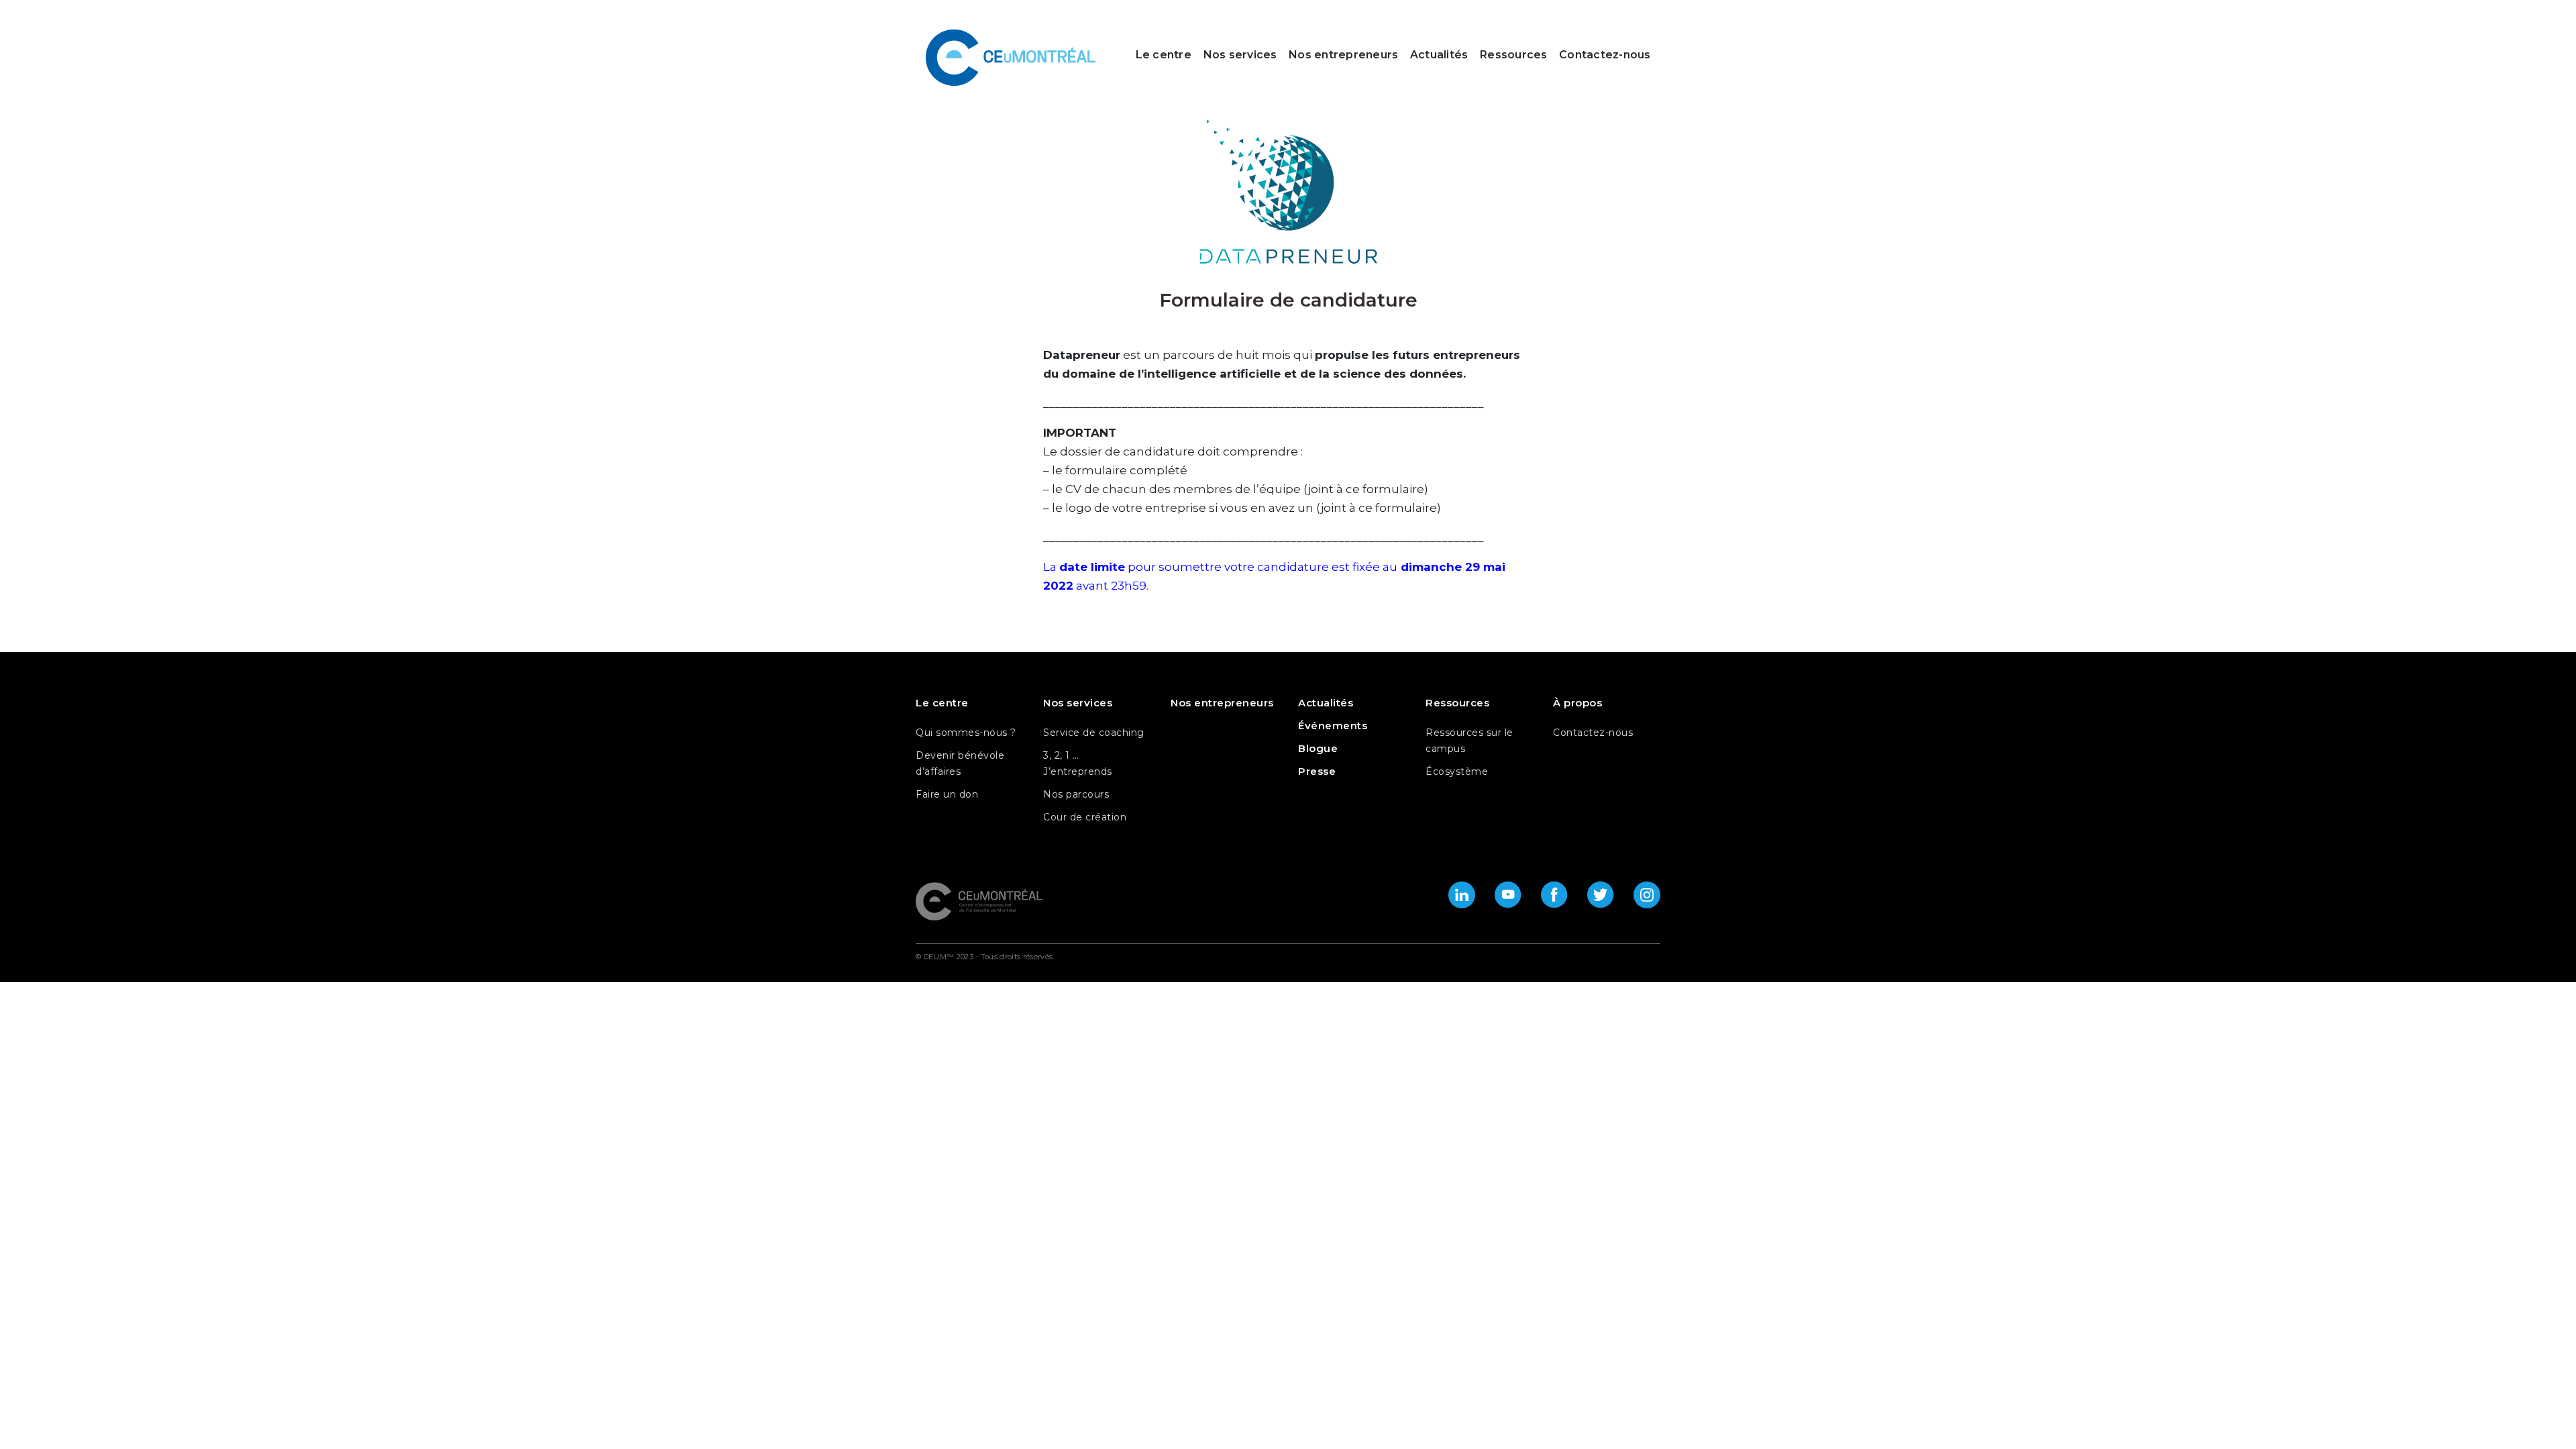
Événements (1333, 726)
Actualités (1439, 55)
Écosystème (1457, 771)
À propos (1577, 703)
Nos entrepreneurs (1343, 55)
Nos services (1240, 55)
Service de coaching (1094, 733)
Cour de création (1085, 817)
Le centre (1164, 55)
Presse (1317, 771)
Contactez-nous (1605, 55)
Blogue (1318, 748)
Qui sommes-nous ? (966, 733)
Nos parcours (1076, 794)
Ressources (1514, 55)
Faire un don (947, 794)
